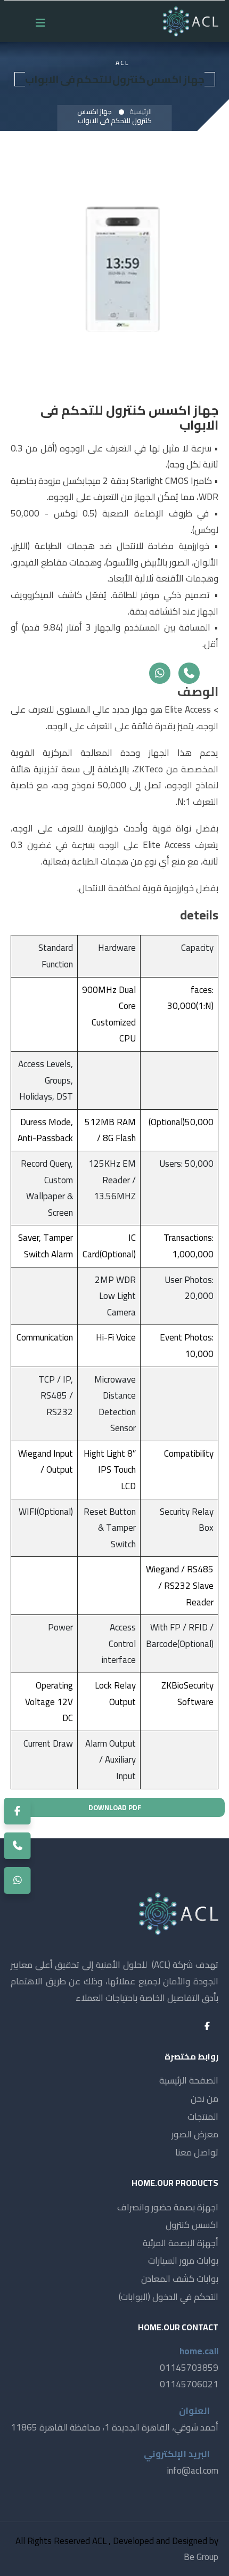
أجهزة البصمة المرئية (181, 2243)
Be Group (201, 2557)
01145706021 (189, 2384)
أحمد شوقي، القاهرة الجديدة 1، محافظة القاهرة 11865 (114, 2427)
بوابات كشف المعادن (180, 2279)
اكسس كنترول (192, 2225)
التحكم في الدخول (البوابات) (169, 2297)
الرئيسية (141, 111)
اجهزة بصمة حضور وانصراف (168, 2207)
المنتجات (203, 2117)
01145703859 (189, 2368)
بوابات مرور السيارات (183, 2260)
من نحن (205, 2098)
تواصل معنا (197, 2152)
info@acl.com (193, 2470)
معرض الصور (195, 2134)
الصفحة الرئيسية (189, 2080)
